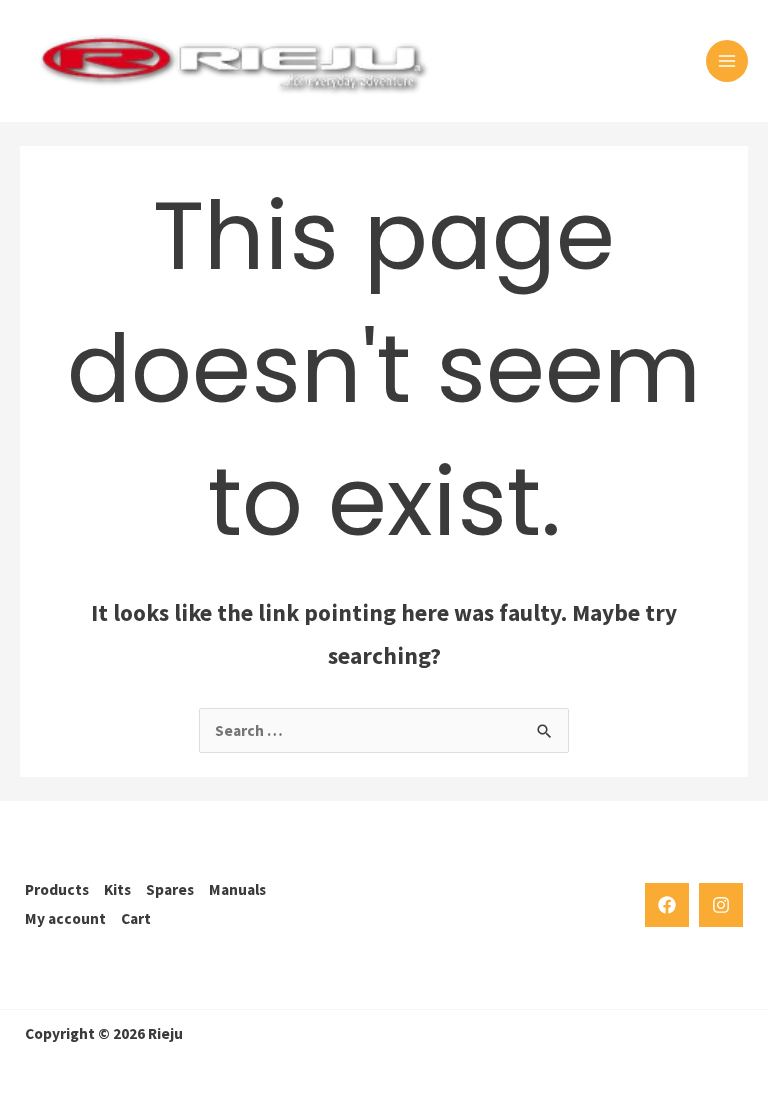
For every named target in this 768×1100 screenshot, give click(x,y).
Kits (117, 889)
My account (65, 918)
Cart (136, 918)
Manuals (237, 889)
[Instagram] (721, 905)
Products (57, 889)
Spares (170, 889)
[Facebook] (667, 905)
